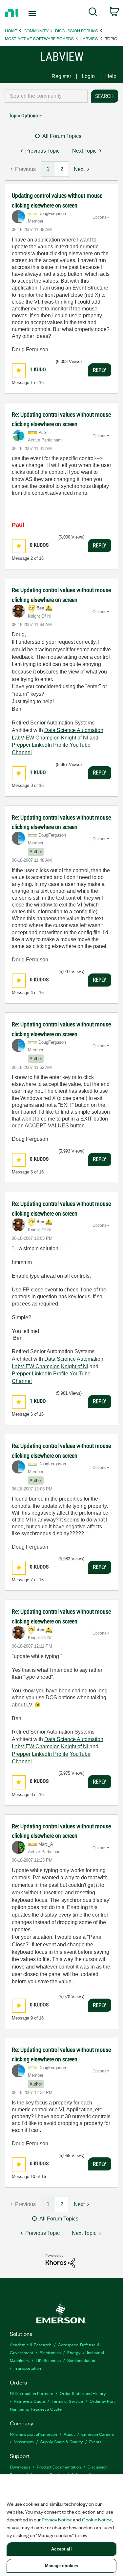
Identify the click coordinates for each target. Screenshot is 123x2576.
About (69, 2434)
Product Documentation (59, 2467)
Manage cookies (62, 2566)
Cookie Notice (97, 2519)
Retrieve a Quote (29, 2401)
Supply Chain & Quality (61, 2442)
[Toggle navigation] (33, 13)
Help (111, 76)
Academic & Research (31, 2344)
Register (61, 76)
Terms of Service (67, 2401)
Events (95, 2442)
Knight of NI (75, 738)
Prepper (21, 745)
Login (88, 76)
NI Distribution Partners (31, 2393)
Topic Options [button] (23, 116)
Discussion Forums (77, 31)
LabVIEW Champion (36, 738)
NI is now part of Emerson (33, 2434)
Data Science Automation (74, 730)
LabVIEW (89, 38)
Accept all (61, 2549)
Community (36, 31)
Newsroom (24, 2442)
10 (33, 2177)
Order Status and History (83, 2393)
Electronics (50, 2352)
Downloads (20, 2467)
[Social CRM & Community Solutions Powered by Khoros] (60, 2261)
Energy (74, 2352)
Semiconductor (82, 2360)
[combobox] (46, 96)
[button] (19, 370)
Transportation (27, 2368)
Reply (100, 370)
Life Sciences (48, 2360)
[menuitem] (93, 13)
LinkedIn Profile (50, 745)
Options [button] (99, 217)
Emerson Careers (98, 2434)
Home (11, 31)
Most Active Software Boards (39, 38)
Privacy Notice (57, 2519)
